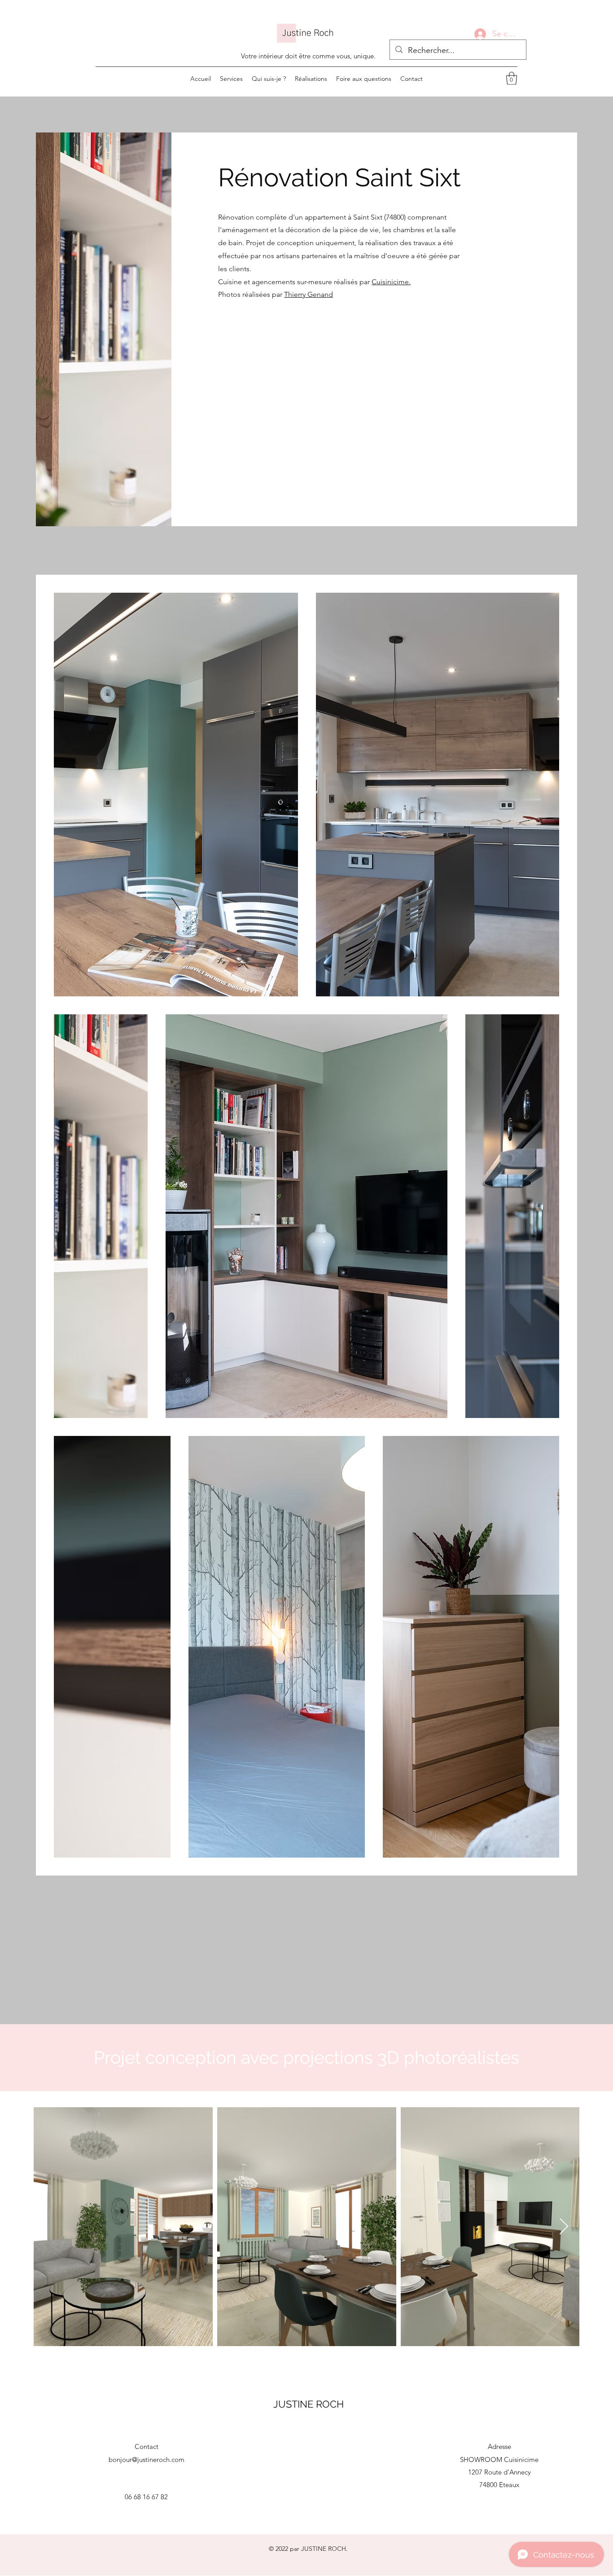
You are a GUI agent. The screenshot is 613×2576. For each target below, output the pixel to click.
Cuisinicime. (391, 282)
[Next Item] (564, 2227)
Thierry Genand (309, 294)
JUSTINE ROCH (309, 2404)
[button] (512, 78)
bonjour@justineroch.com (147, 2459)
